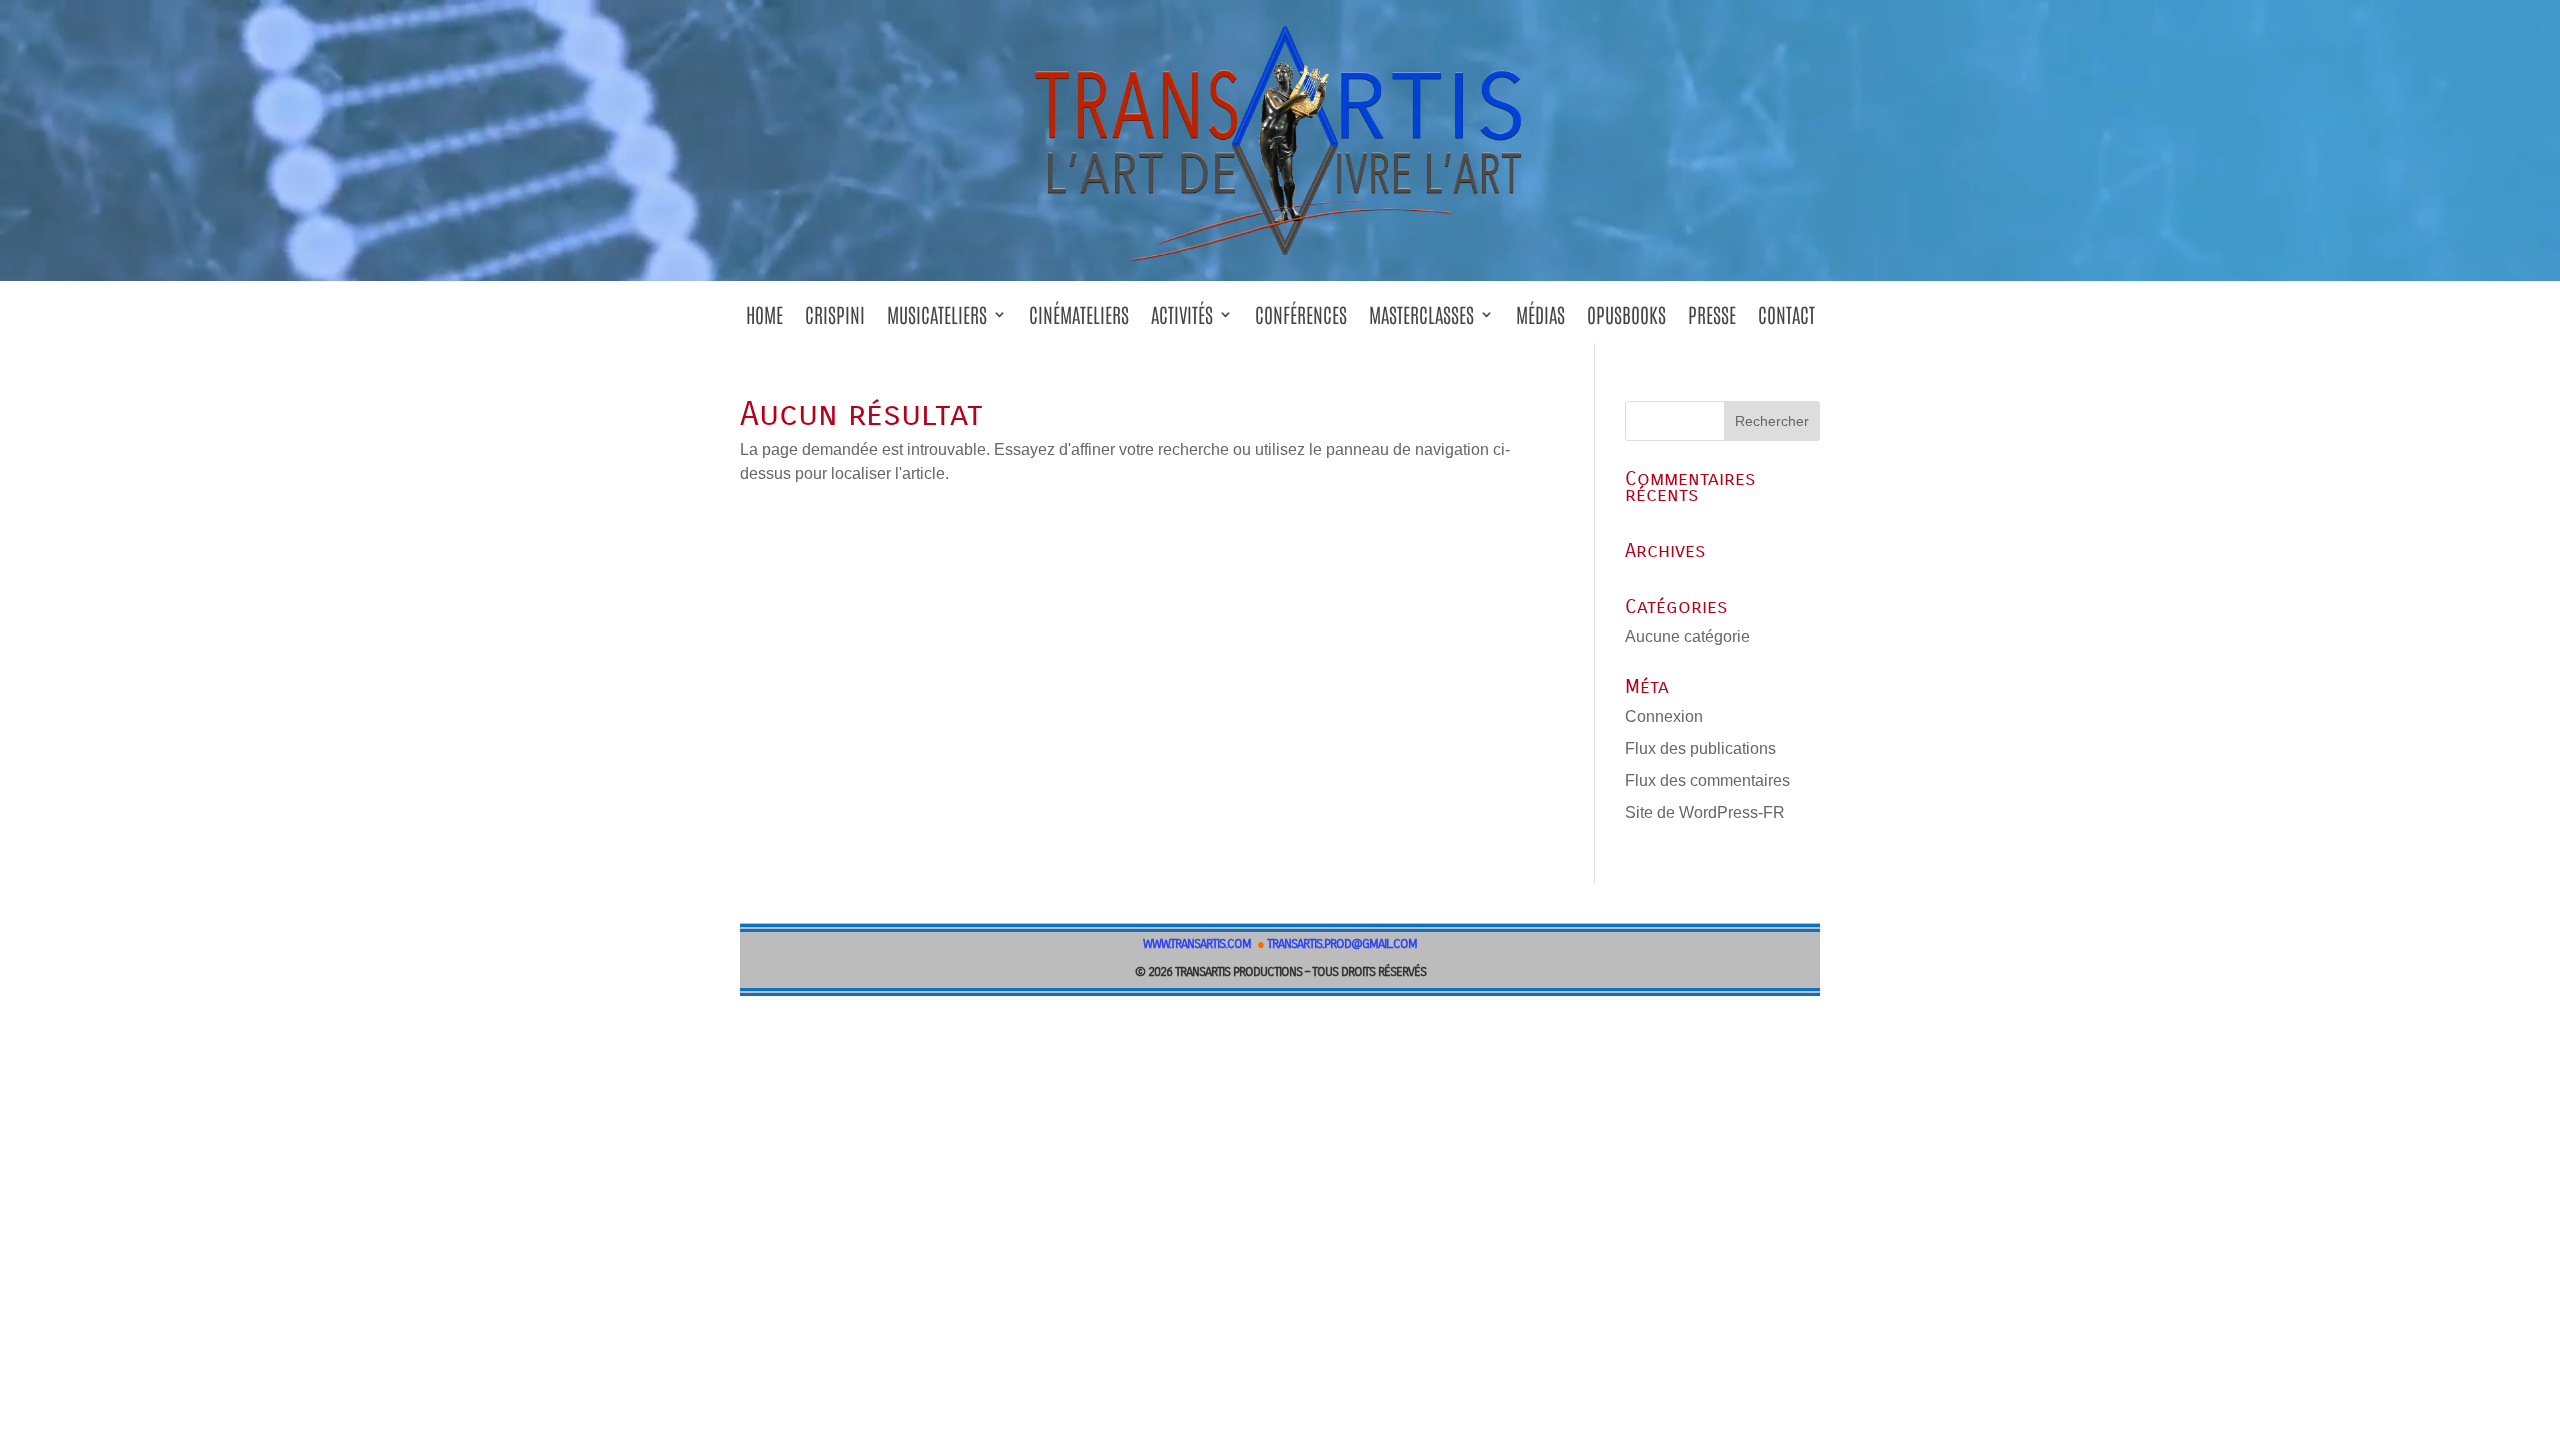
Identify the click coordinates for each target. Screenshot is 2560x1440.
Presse (1712, 320)
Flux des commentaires (1707, 780)
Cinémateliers (1079, 320)
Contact (1786, 320)
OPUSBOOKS (1626, 320)
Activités (1182, 320)
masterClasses (1421, 320)
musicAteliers (937, 320)
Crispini (835, 320)
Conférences (1301, 320)
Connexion (1664, 716)
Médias (1540, 320)
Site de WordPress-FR (1705, 812)
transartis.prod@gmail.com (1342, 944)
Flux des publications (1700, 748)
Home (764, 320)
